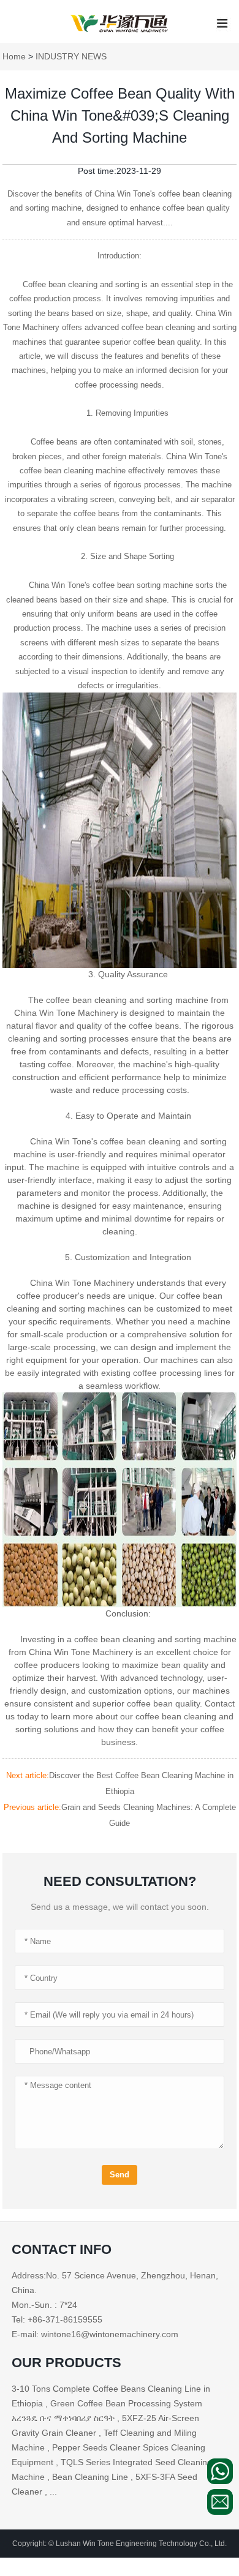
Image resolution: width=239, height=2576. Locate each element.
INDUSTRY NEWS (71, 56)
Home (14, 56)
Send (120, 2175)
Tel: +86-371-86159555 (57, 2319)
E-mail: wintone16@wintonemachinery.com (95, 2334)
